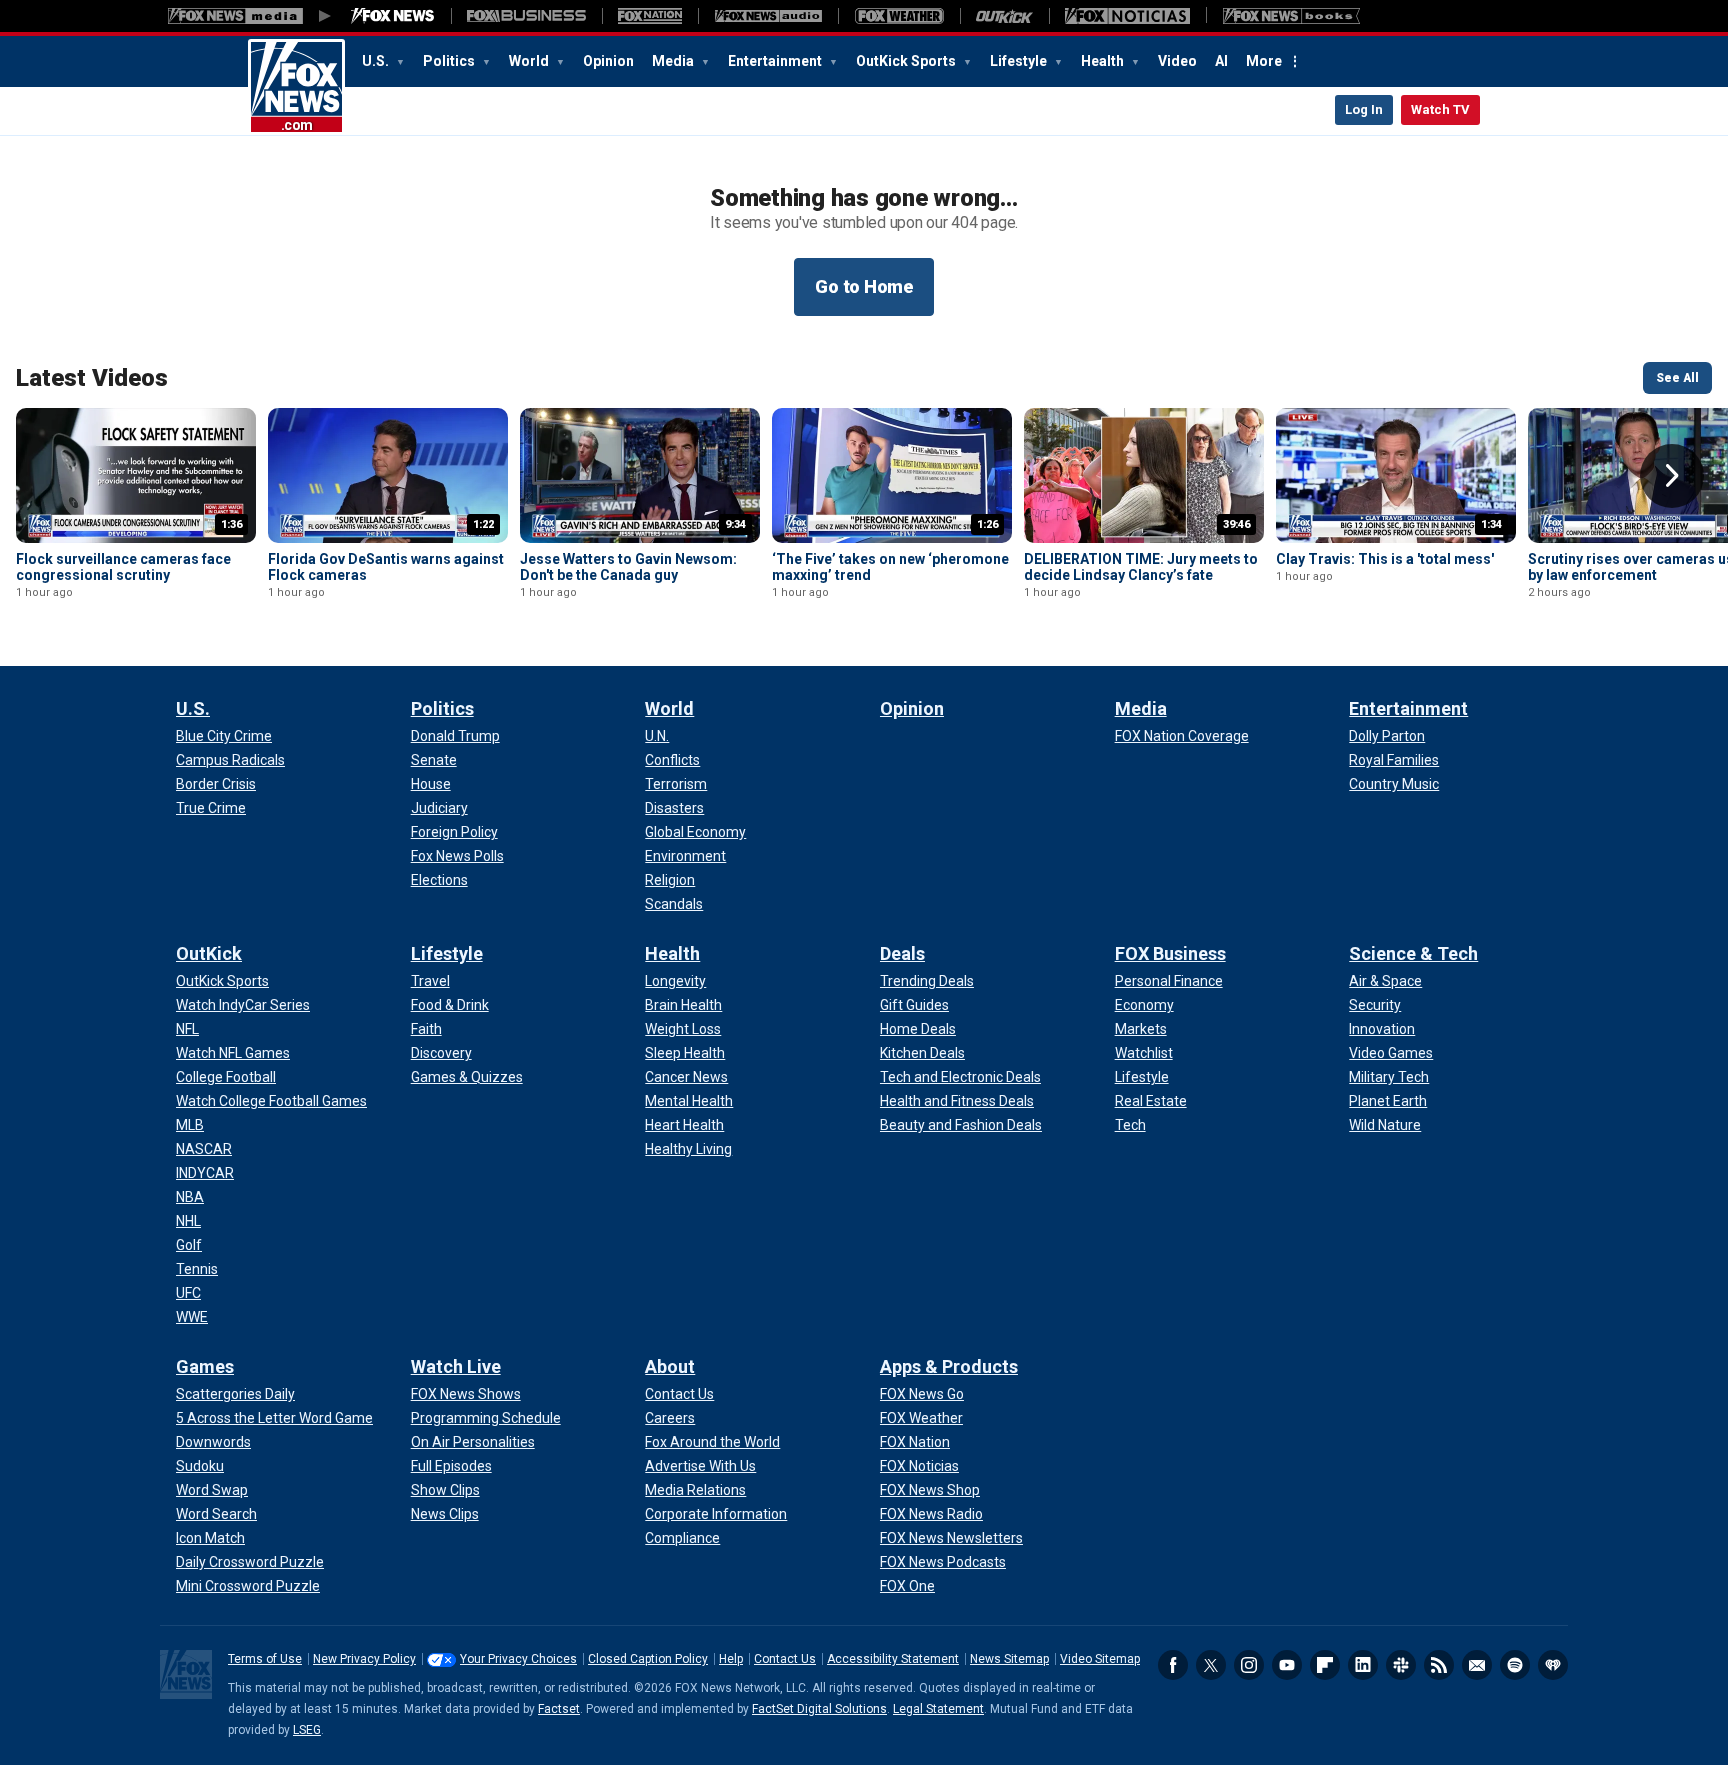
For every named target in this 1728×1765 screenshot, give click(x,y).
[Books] (1291, 16)
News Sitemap (1009, 1659)
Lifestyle (1020, 61)
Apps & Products (949, 1366)
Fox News (296, 87)
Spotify (1515, 1665)
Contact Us (785, 1659)
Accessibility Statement (893, 1659)
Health (1104, 61)
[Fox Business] (526, 16)
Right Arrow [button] (1672, 476)
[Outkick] (1004, 16)
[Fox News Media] (393, 16)
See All (1677, 378)
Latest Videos (92, 378)
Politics (450, 61)
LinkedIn (1363, 1665)
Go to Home (864, 286)
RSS (1439, 1665)
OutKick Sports (907, 61)
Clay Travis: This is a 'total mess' (1385, 559)
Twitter (1211, 1665)
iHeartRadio (1553, 1665)
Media (674, 61)
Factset (559, 1709)
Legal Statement (938, 1709)
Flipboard (1325, 1665)
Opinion (608, 61)
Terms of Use (265, 1659)
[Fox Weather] (899, 16)
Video (1177, 61)
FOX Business (1170, 953)
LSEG (307, 1730)
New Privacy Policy (364, 1659)
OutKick (209, 953)
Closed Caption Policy (648, 1659)
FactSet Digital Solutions (819, 1709)
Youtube (1287, 1665)
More (1264, 61)
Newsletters (1477, 1665)
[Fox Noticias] (1127, 16)
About (670, 1366)
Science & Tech (1413, 953)
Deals (902, 953)
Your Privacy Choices (518, 1659)
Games (205, 1366)
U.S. (377, 61)
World (530, 61)
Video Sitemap (1100, 1659)
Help (731, 1659)
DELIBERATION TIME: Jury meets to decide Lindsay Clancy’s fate (1141, 567)
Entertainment (776, 61)
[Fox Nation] (650, 16)
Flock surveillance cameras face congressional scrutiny (123, 567)
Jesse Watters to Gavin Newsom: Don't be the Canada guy (628, 567)
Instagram (1249, 1665)
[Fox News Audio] (768, 16)
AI (1221, 61)
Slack (1401, 1665)
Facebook (1173, 1665)
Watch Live (456, 1366)
